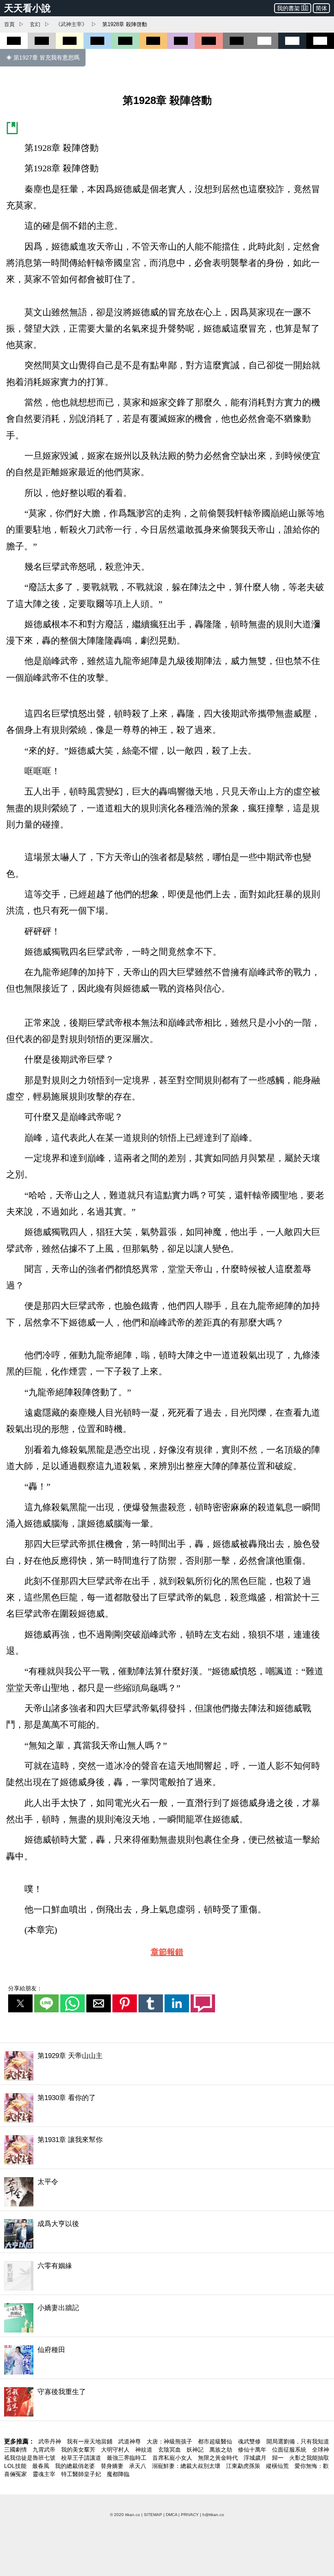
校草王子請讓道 (82, 2458)
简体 (321, 8)
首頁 (9, 24)
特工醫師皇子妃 (82, 2474)
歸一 (279, 2458)
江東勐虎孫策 (244, 2466)
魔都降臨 (118, 2474)
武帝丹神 (51, 2441)
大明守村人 (116, 2450)
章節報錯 (167, 1952)
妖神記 (196, 2450)
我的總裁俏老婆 (76, 2466)
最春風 (42, 2466)
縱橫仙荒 (278, 2466)
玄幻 (35, 24)
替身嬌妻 (113, 2466)
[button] (20, 2003)
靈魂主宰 (45, 2474)
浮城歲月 (256, 2458)
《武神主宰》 (71, 24)
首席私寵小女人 (173, 2458)
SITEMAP (153, 2515)
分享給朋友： (25, 1988)
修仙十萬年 (253, 2450)
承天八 (138, 2466)
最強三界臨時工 (127, 2458)
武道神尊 (130, 2441)
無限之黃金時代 (219, 2458)
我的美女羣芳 (79, 2450)
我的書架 (288, 8)
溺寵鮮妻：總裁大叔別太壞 (187, 2466)
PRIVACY (190, 2515)
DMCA (171, 2515)
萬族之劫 (222, 2450)
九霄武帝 (45, 2450)
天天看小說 (27, 8)
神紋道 (145, 2450)
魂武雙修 (250, 2441)
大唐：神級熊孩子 (170, 2441)
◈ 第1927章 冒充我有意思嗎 (43, 58)
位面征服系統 (290, 2450)
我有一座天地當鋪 (90, 2441)
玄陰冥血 (170, 2450)
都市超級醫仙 (216, 2441)
